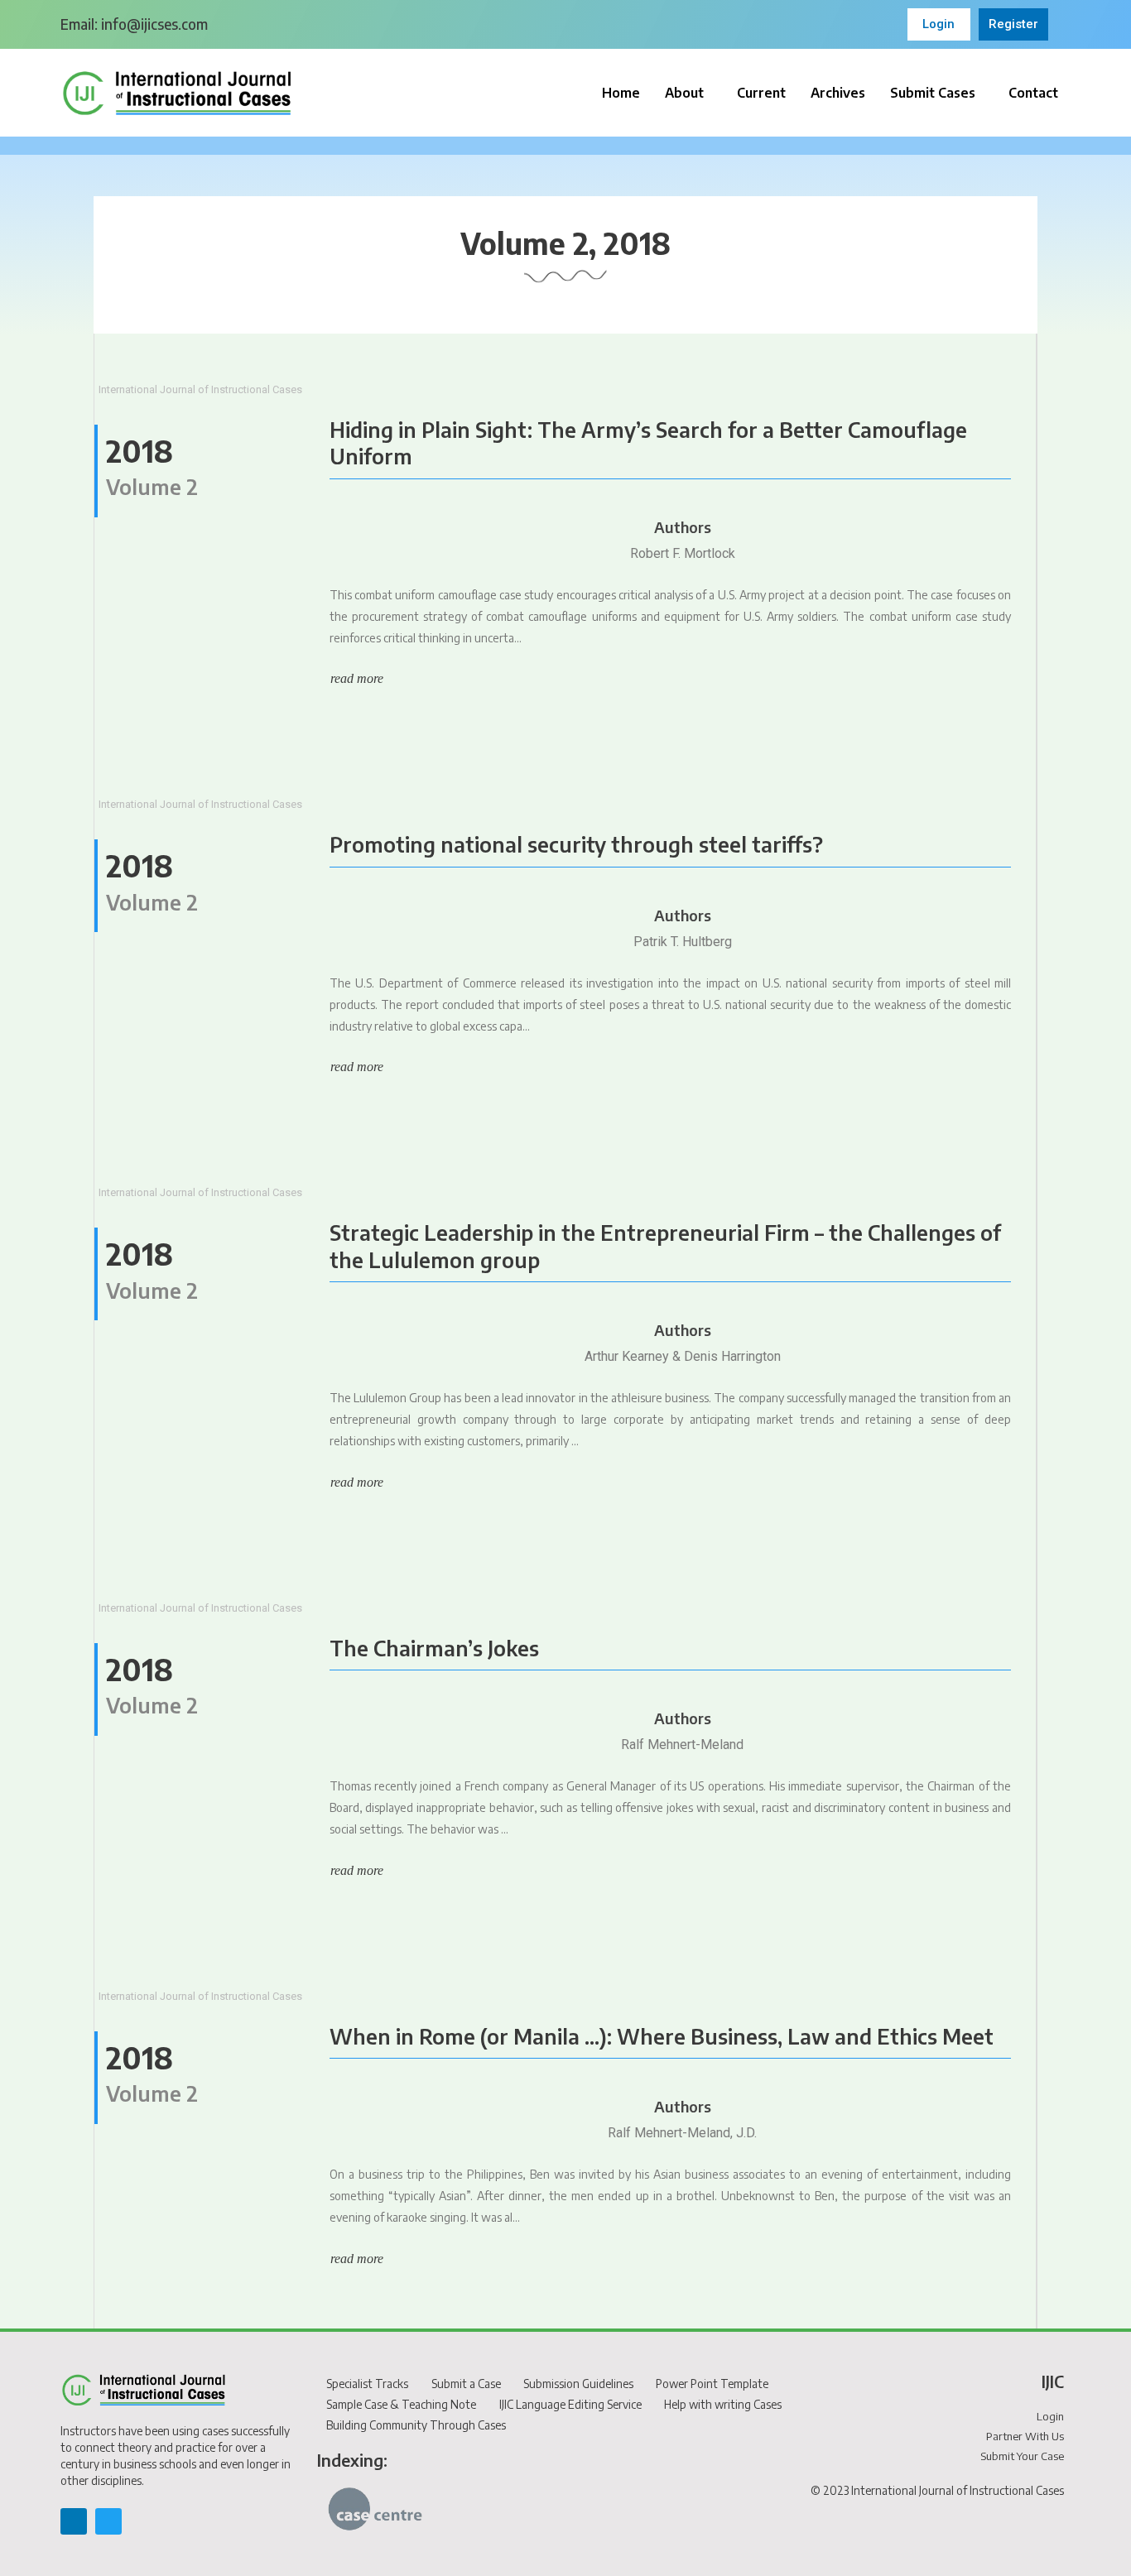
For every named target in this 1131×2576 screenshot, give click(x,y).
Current (761, 93)
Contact (1033, 93)
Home (621, 93)
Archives (838, 93)
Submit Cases (933, 93)
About (684, 93)
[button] (688, 93)
